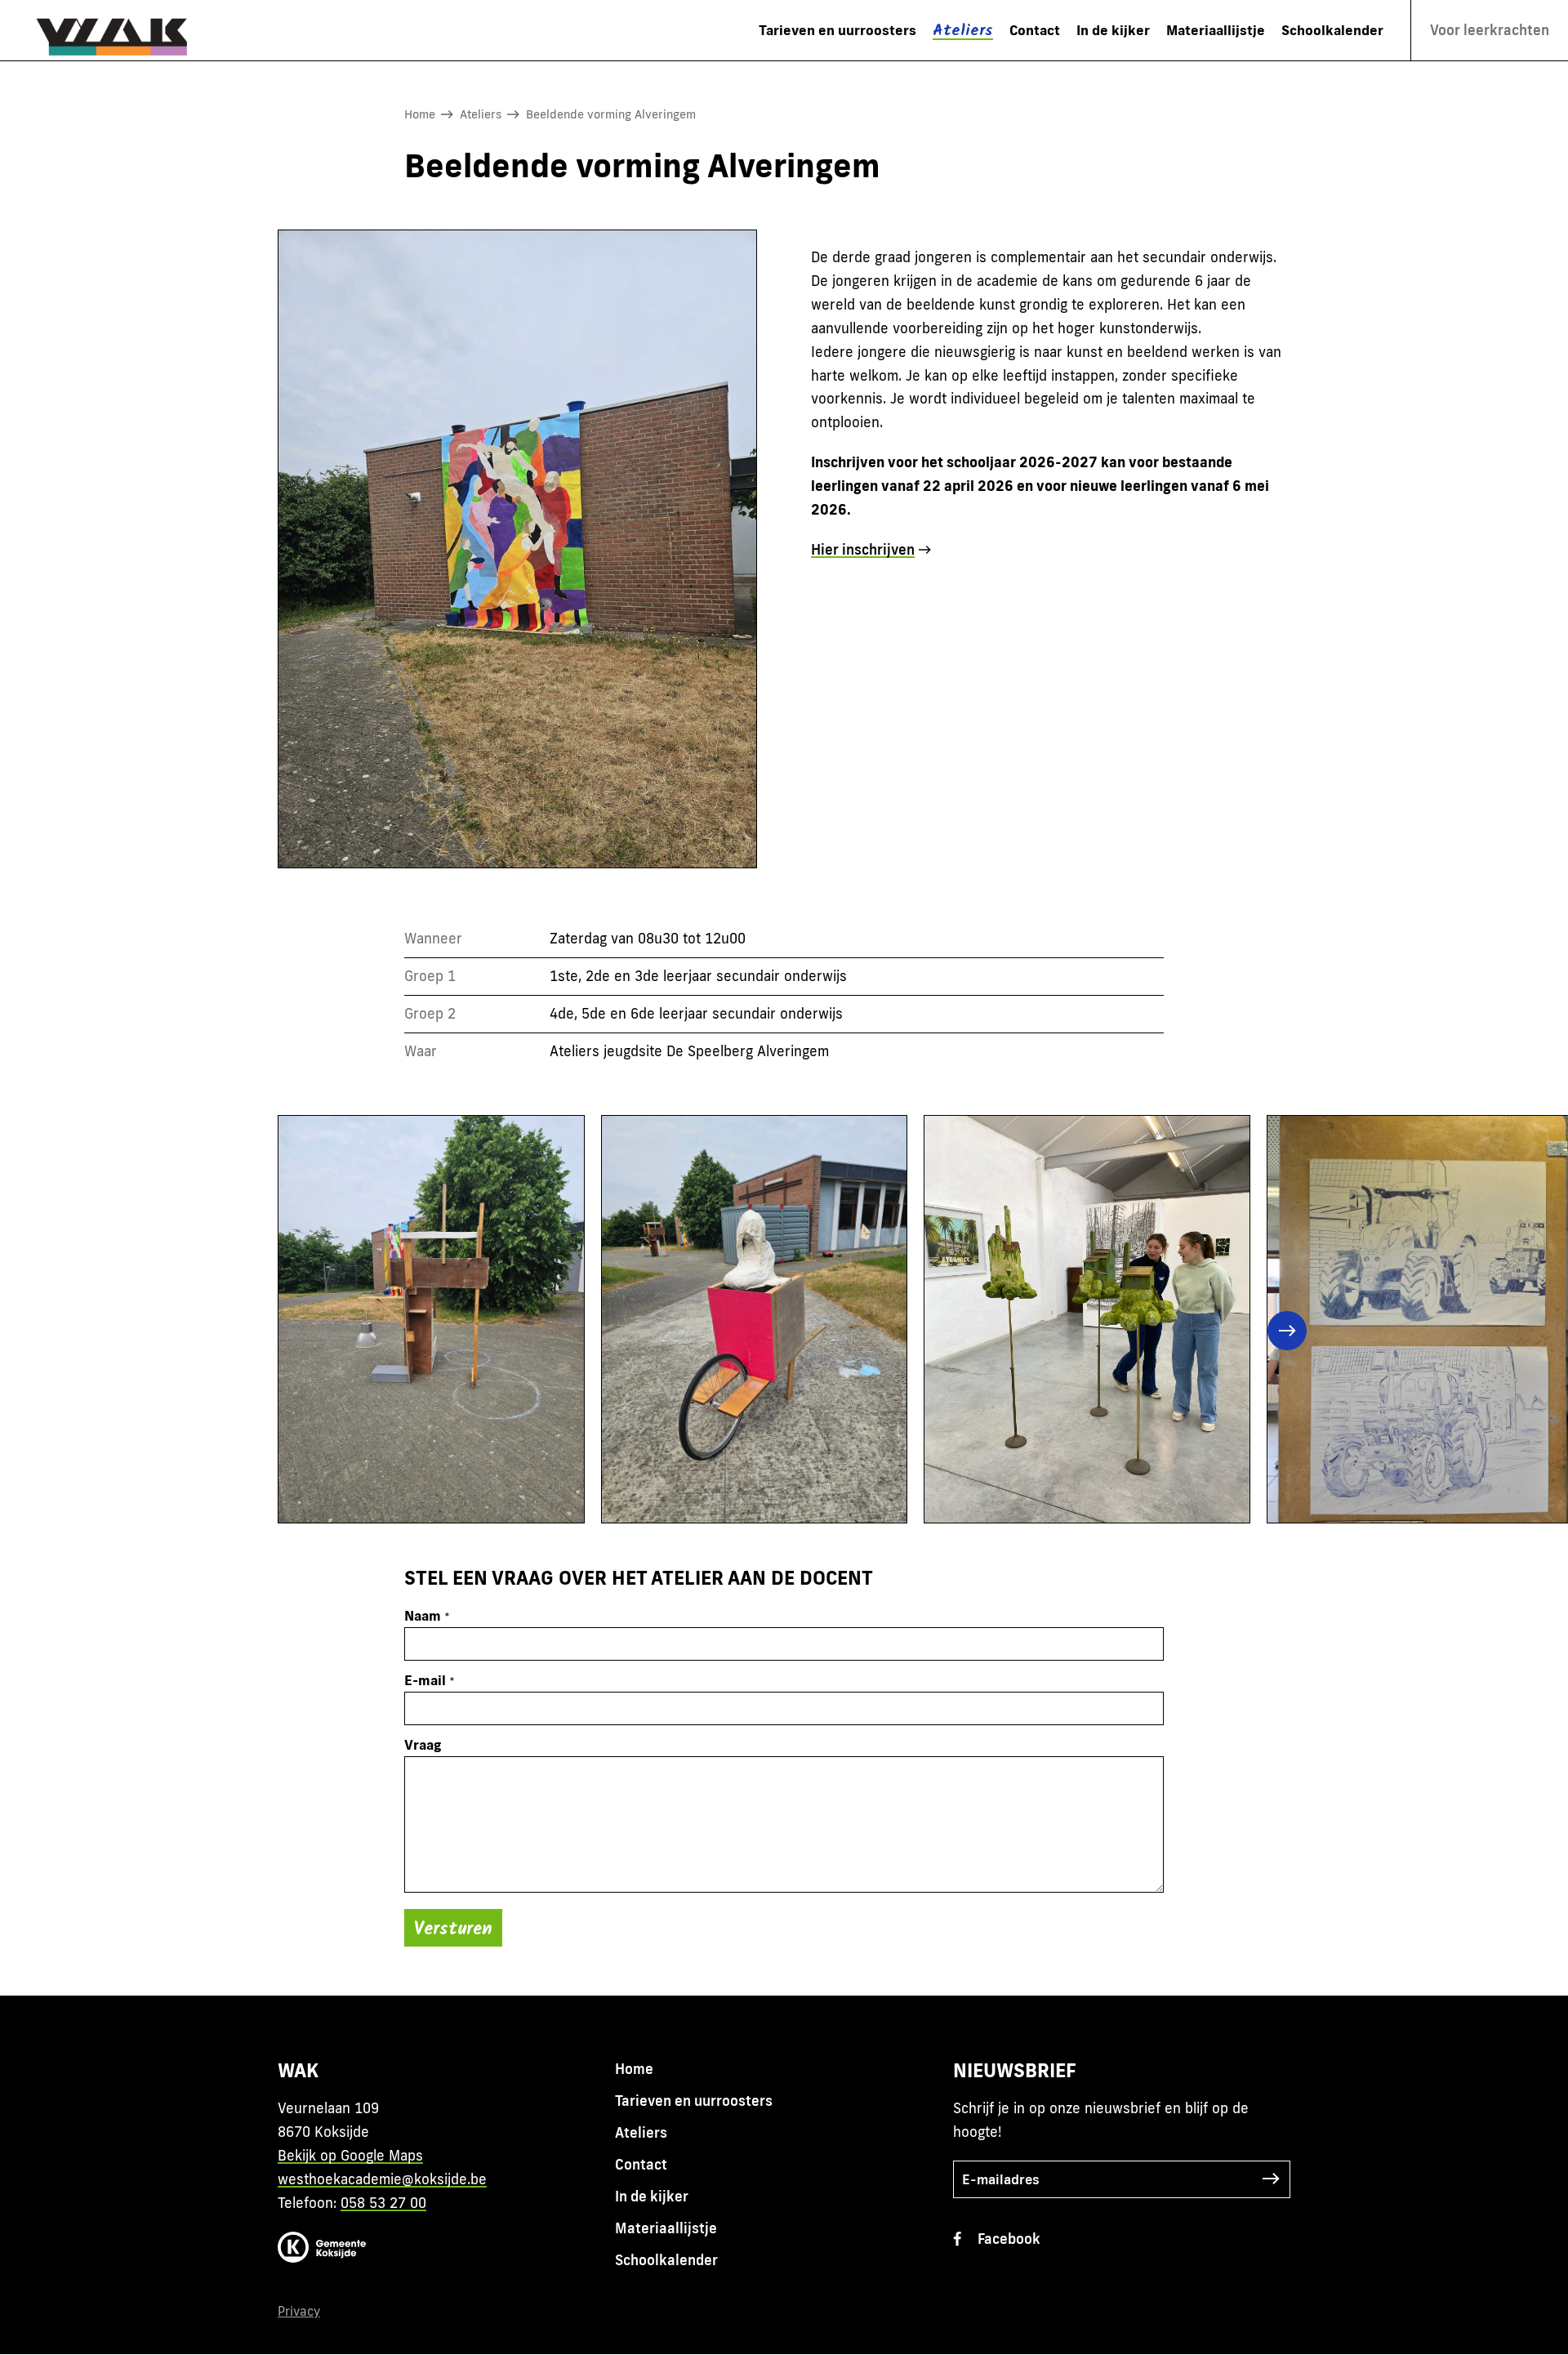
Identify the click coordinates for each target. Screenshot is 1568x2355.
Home (420, 114)
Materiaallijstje (1216, 30)
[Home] (121, 30)
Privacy (299, 2311)
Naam (423, 1615)
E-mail (425, 1680)
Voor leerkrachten (1490, 30)
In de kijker (1113, 30)
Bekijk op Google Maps (350, 2155)
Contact (1035, 30)
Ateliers (963, 31)
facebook (1009, 2239)
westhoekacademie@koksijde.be (382, 2179)
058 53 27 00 (383, 2203)
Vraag (423, 1744)
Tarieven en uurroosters (837, 30)
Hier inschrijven (863, 549)
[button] (314, 1331)
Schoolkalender (1332, 30)
